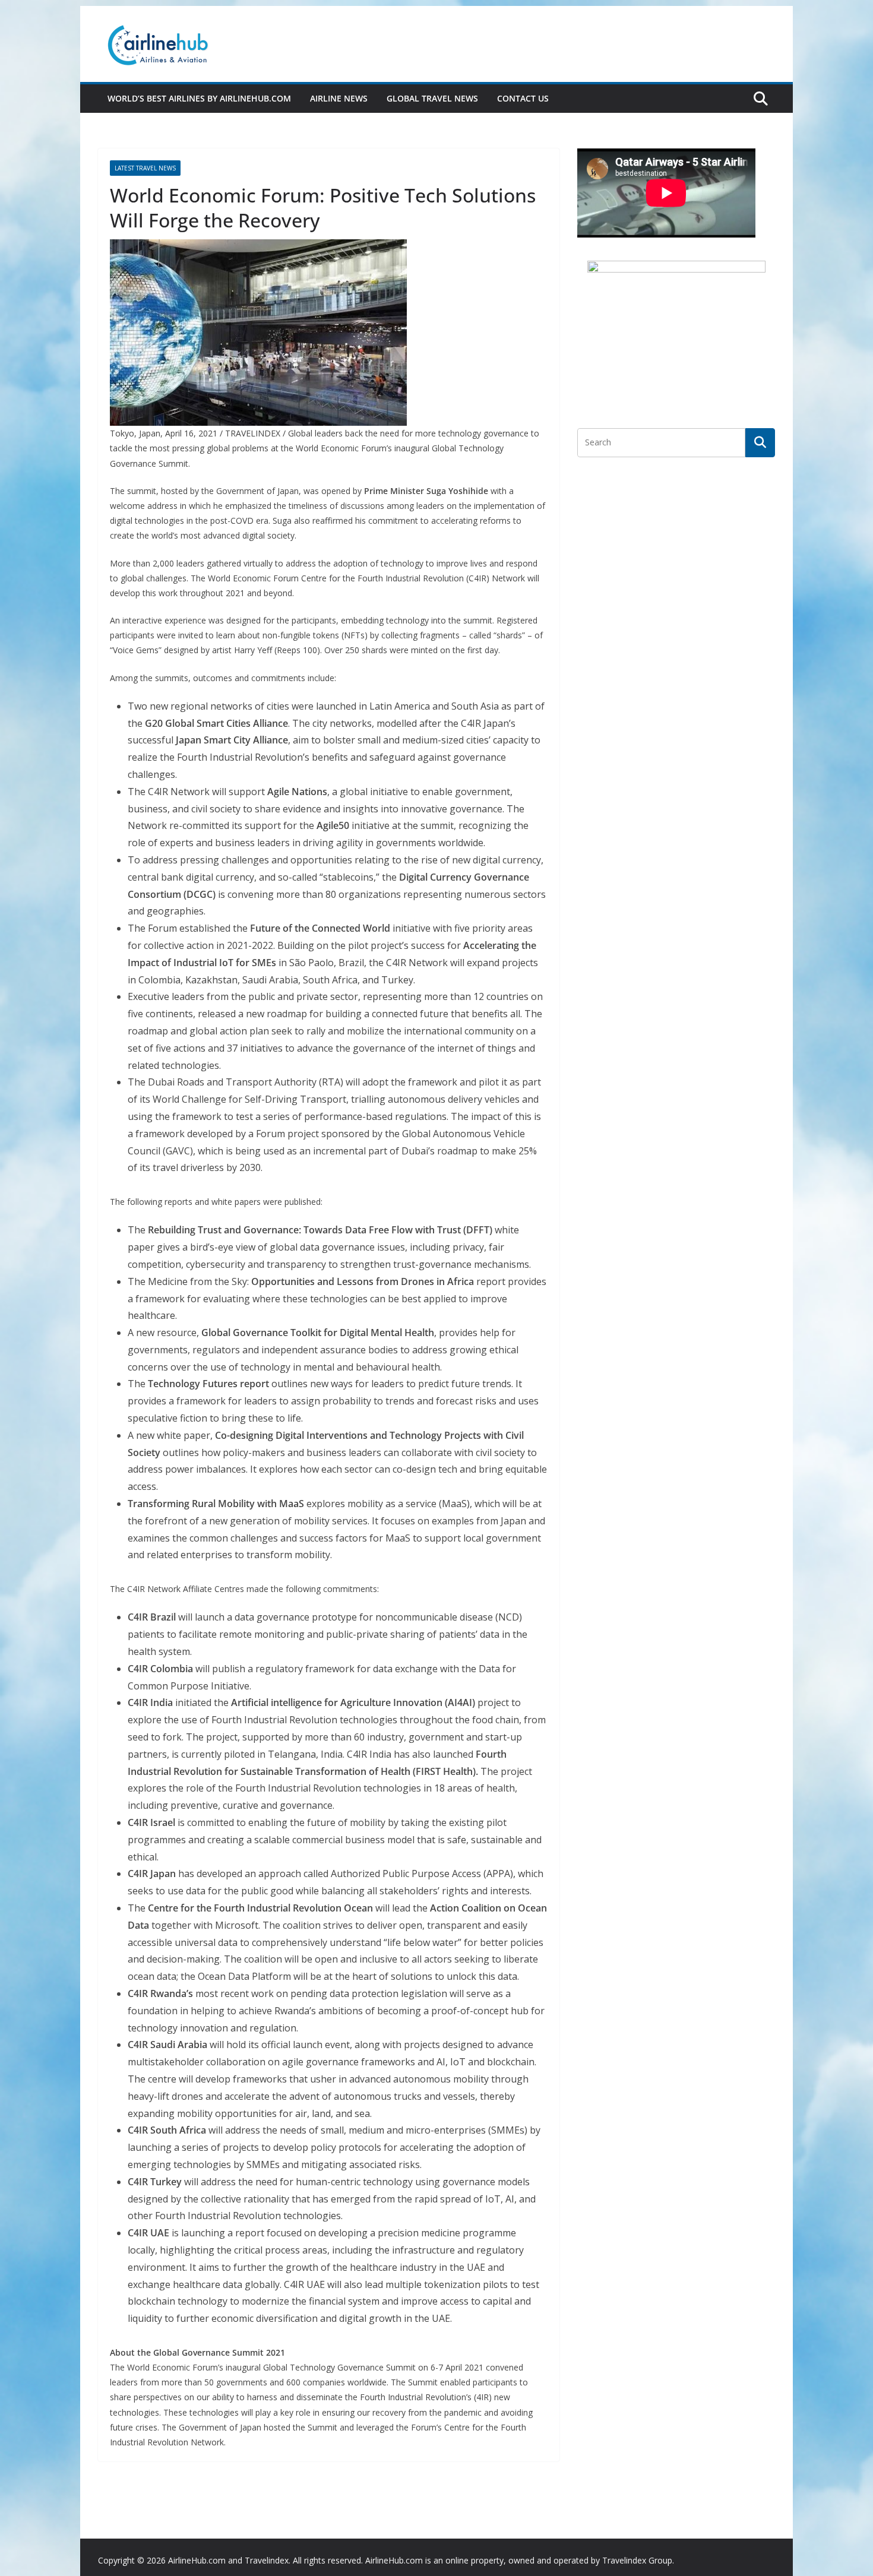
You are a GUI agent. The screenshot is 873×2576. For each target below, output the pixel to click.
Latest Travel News (145, 168)
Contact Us (523, 98)
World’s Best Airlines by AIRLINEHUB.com (199, 98)
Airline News (339, 98)
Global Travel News (432, 98)
